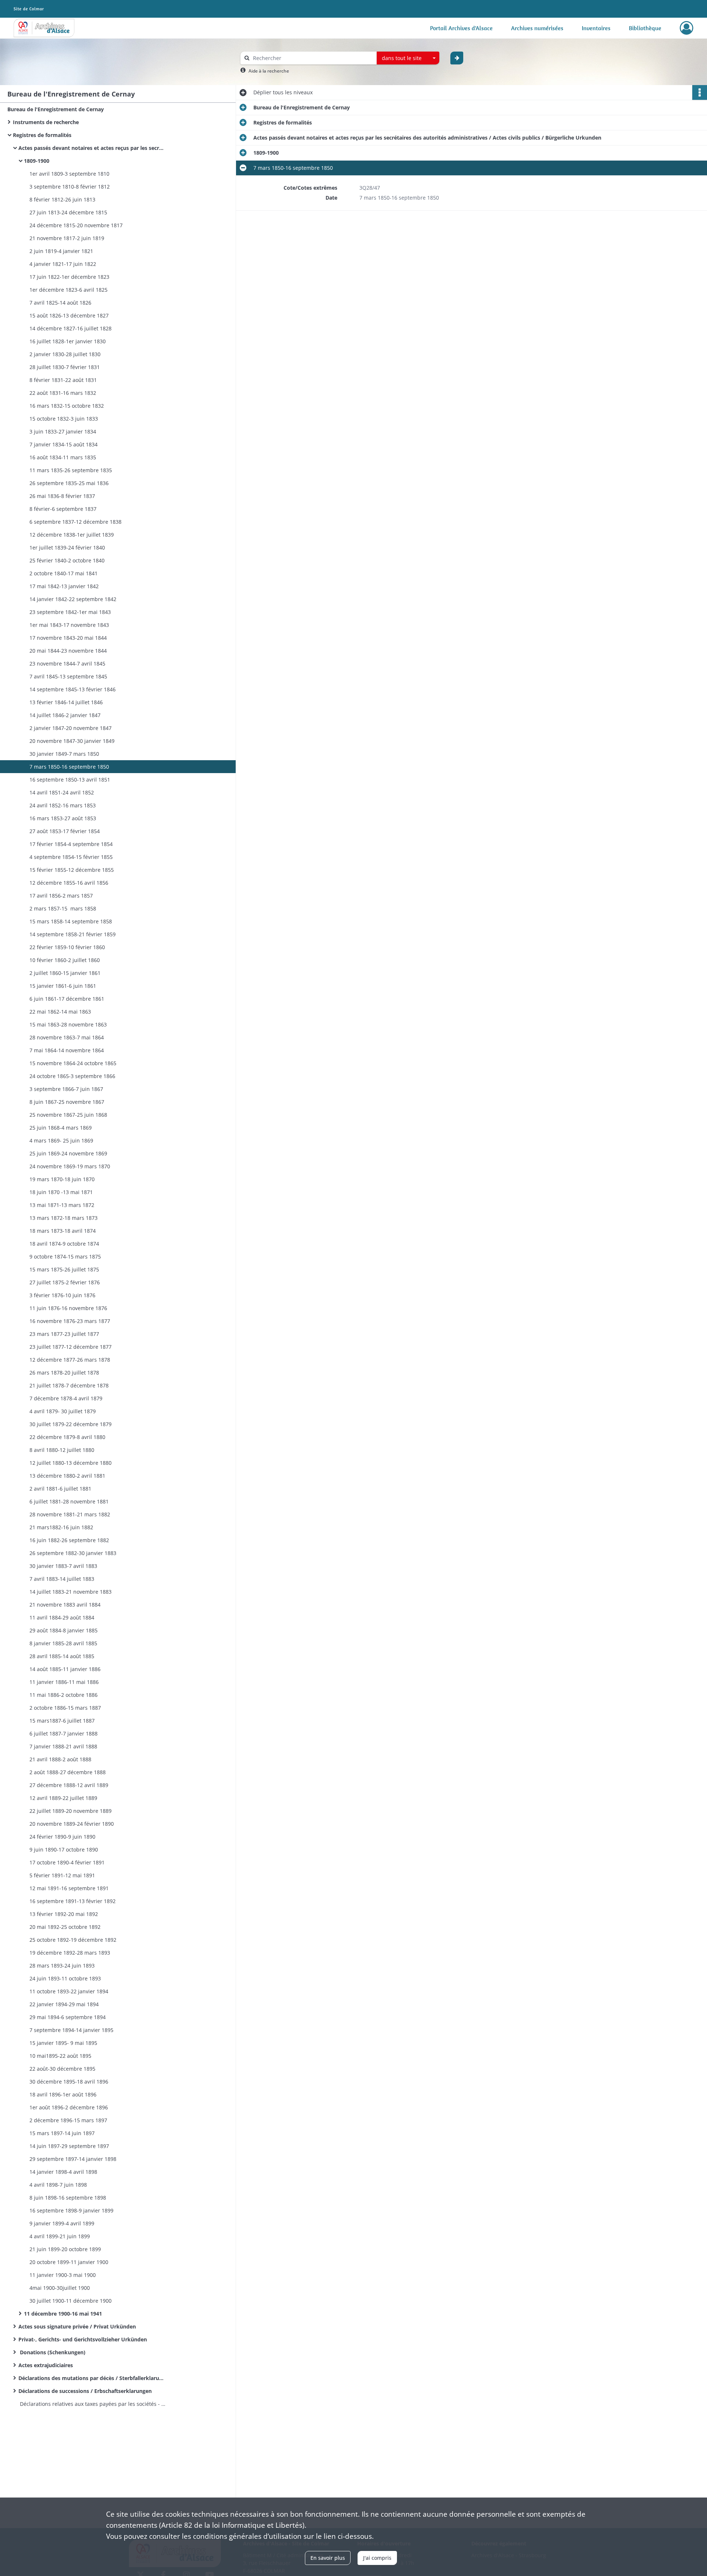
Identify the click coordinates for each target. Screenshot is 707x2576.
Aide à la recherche (269, 71)
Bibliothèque (645, 28)
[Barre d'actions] (700, 92)
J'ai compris (377, 2558)
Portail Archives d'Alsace (461, 28)
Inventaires (596, 28)
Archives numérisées (537, 28)
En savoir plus (328, 2558)
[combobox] (408, 58)
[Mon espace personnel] (687, 28)
